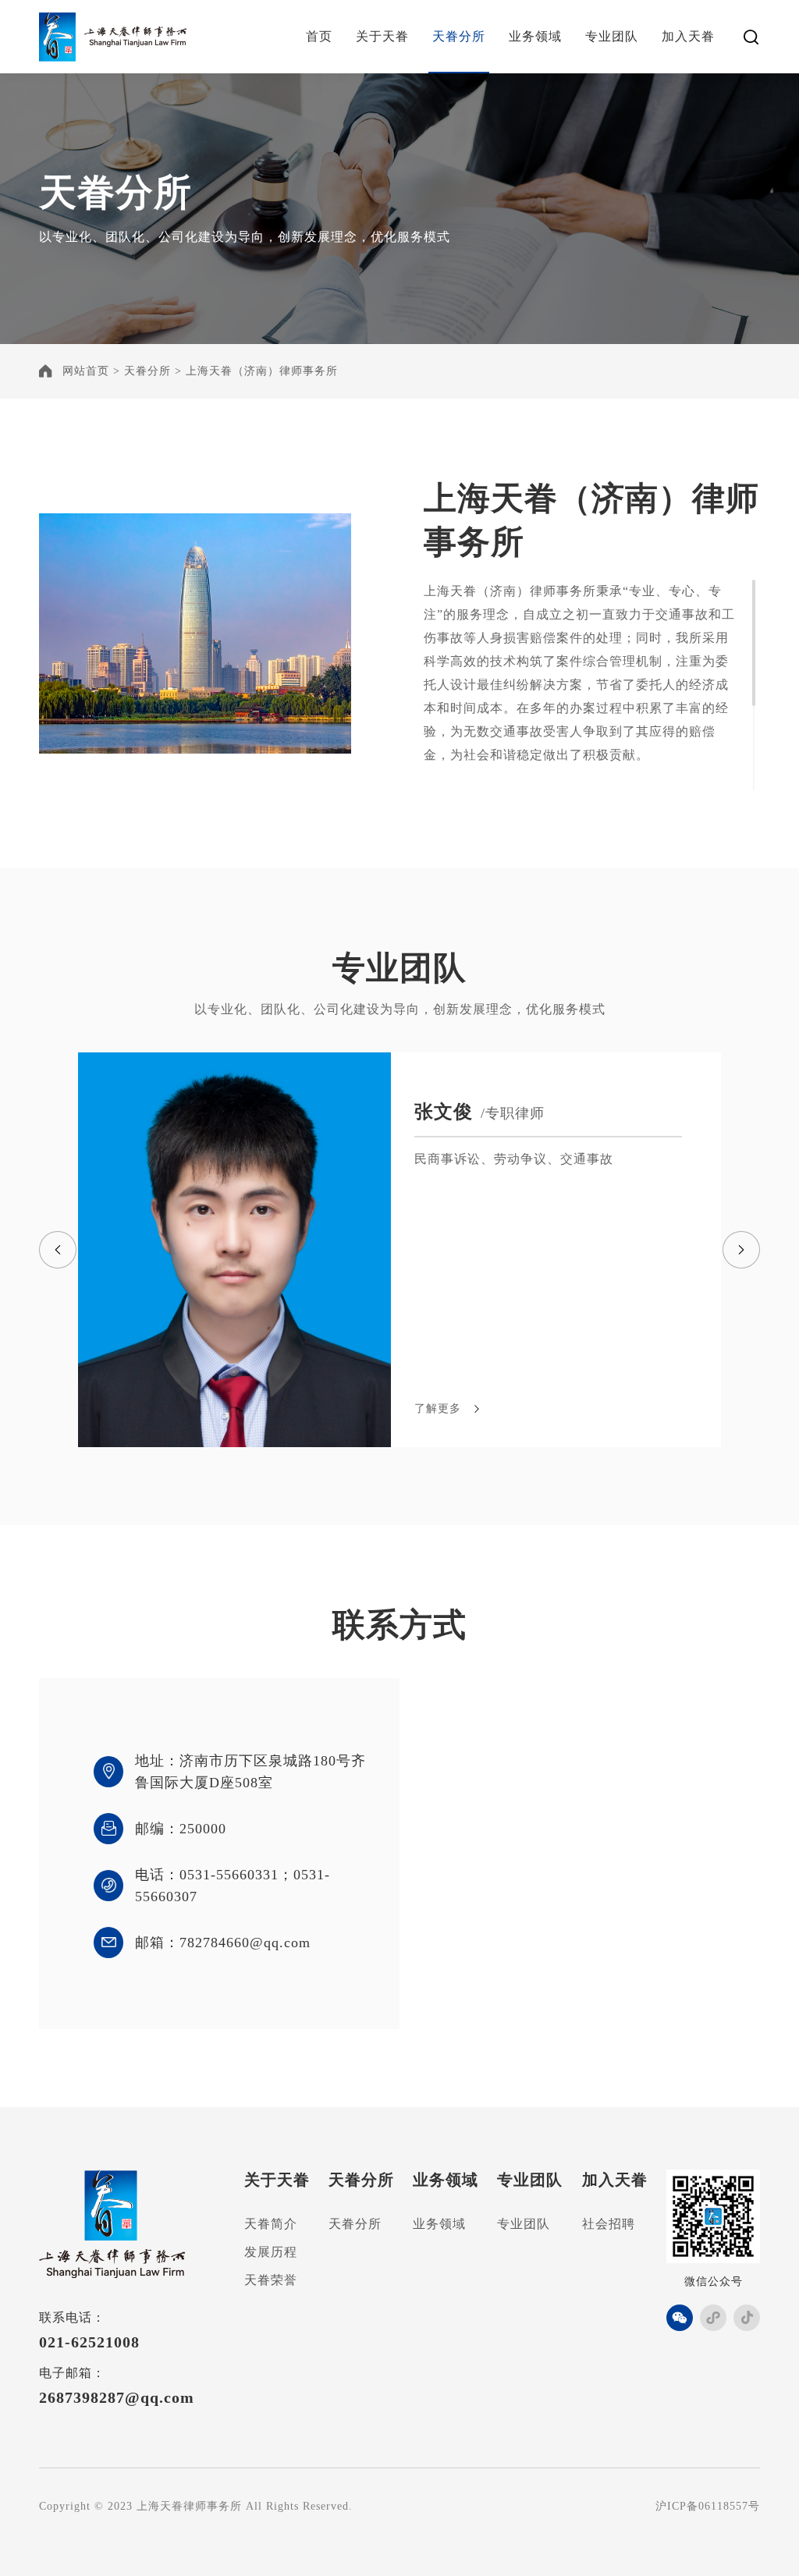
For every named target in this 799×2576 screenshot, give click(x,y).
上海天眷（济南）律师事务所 (262, 371)
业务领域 (535, 36)
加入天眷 (688, 36)
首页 (319, 36)
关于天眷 (382, 36)
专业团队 (612, 36)
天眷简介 (271, 2224)
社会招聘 (609, 2224)
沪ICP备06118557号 (708, 2506)
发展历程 (271, 2252)
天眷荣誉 (271, 2280)
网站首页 (86, 371)
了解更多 (438, 1409)
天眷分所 (459, 36)
